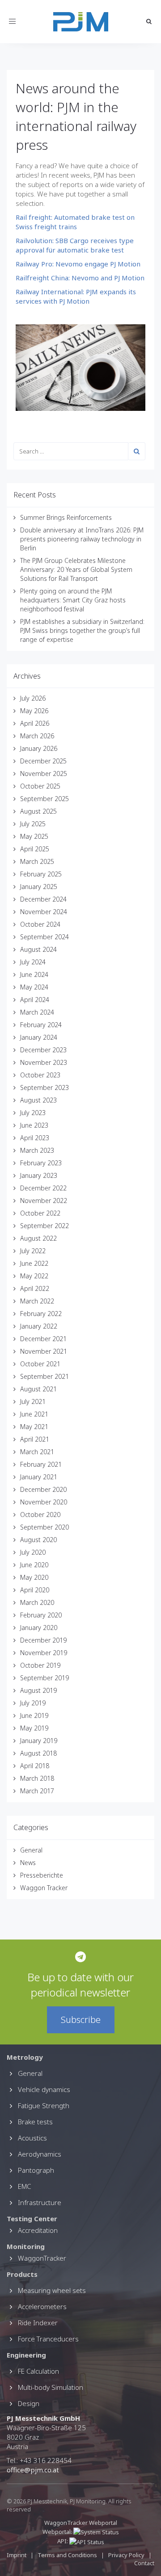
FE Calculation (38, 2371)
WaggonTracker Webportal (81, 2523)
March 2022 (37, 1301)
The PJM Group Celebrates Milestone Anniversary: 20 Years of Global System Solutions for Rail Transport (76, 569)
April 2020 (35, 1590)
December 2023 (43, 1050)
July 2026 (33, 698)
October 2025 (40, 786)
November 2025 (44, 774)
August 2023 (38, 1100)
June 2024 (34, 974)
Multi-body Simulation (51, 2387)
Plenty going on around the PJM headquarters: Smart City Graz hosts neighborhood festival (73, 600)
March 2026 (37, 736)
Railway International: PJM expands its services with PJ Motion (76, 296)
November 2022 (44, 1201)
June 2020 (34, 1565)
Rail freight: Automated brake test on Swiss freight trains (75, 222)
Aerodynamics (40, 2154)
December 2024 (43, 899)
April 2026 (35, 723)
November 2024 (44, 912)
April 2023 (35, 1138)
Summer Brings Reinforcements (66, 517)
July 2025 (33, 824)
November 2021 (44, 1351)
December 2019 (43, 1640)
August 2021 (38, 1389)
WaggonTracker (42, 2258)
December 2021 (43, 1339)
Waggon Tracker (44, 1888)
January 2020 (39, 1628)
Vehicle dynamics (44, 2089)
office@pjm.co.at (33, 2470)
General (31, 1850)
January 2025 (39, 887)
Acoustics (32, 2138)
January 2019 (39, 1741)
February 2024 (41, 1025)
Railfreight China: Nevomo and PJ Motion (80, 278)
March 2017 (37, 1791)
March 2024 (37, 1012)
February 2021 (41, 1464)
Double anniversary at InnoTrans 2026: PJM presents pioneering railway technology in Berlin (82, 539)
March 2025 (37, 861)
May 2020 (34, 1577)
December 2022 (43, 1188)
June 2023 (34, 1125)
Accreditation (38, 2230)
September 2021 (44, 1376)
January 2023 (39, 1175)
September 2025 (44, 799)
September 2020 (44, 1527)
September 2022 (44, 1226)
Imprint (17, 2555)
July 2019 (33, 1703)
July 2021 (33, 1401)
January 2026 (39, 748)
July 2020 (33, 1552)
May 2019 (34, 1728)
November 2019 (44, 1653)
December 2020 (43, 1489)
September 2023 (44, 1087)
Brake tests (35, 2122)
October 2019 (40, 1665)
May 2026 (34, 711)
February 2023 (41, 1163)
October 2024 (40, 924)
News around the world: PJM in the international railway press (76, 116)
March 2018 (37, 1778)
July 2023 (33, 1113)
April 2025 (35, 849)
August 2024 (38, 949)
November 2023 (44, 1062)
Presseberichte (42, 1875)
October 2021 (40, 1364)
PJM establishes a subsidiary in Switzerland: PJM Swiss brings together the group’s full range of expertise (82, 630)
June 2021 (34, 1414)
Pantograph (36, 2170)
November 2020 (44, 1502)
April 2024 (35, 1000)
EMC (24, 2186)
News (28, 1863)
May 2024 (34, 987)
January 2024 (39, 1037)
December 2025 (43, 761)
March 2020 (37, 1602)
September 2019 (44, 1678)
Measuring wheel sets (52, 2290)
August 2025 (38, 811)
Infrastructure (40, 2202)
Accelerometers (42, 2306)
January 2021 (39, 1477)
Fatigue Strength (44, 2105)
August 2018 (38, 1753)
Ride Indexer (38, 2323)
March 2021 (37, 1452)
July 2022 (33, 1251)
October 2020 (40, 1515)
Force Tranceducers (48, 2339)
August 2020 (38, 1540)
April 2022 (35, 1288)
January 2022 (39, 1326)
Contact (144, 2563)
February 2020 (41, 1615)
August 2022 (38, 1238)
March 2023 (37, 1150)
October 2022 (40, 1213)
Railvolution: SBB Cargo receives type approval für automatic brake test (75, 245)
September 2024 (44, 937)
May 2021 (34, 1427)
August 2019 (38, 1690)
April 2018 (35, 1766)
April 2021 (35, 1439)
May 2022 (34, 1276)
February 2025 (41, 874)
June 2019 (34, 1715)
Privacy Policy (126, 2555)
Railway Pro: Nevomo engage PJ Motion (78, 264)
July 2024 (33, 962)
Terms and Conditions (68, 2555)
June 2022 (34, 1263)
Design (29, 2403)
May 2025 (34, 836)
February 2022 (41, 1314)
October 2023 (40, 1075)
